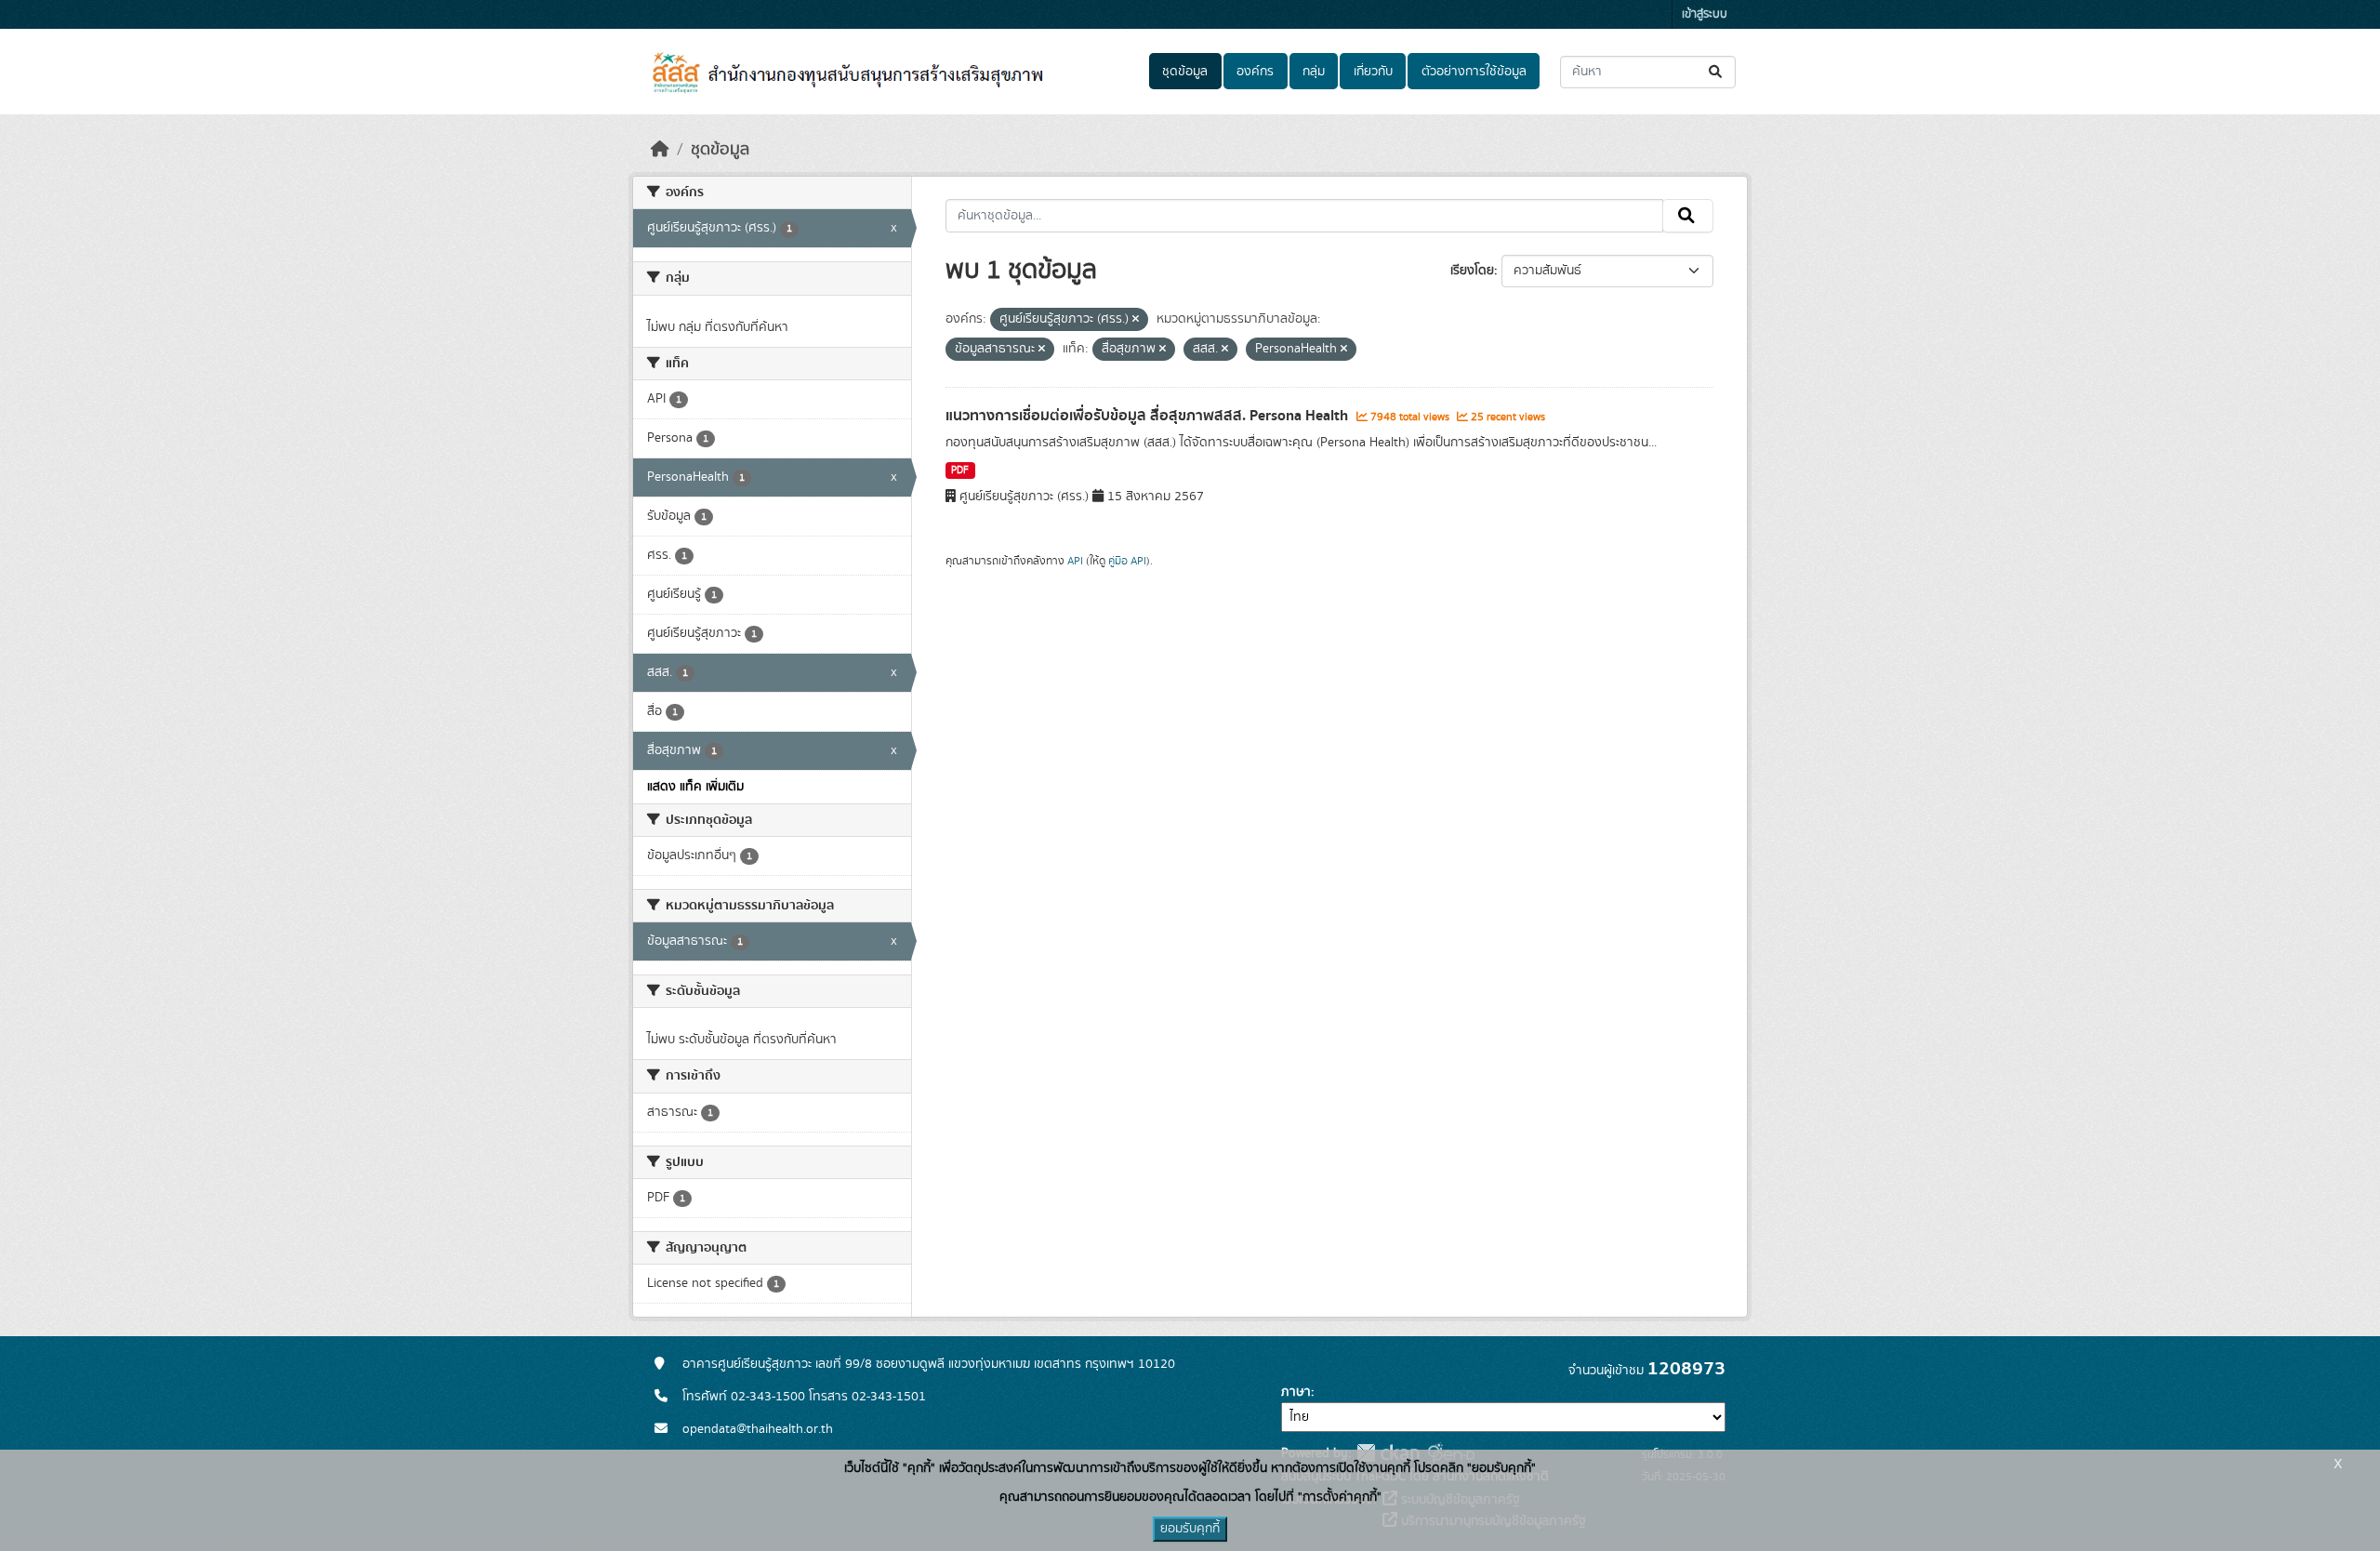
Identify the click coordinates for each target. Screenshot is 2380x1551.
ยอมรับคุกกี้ (1190, 1529)
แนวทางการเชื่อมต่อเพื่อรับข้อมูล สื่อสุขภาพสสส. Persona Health (1149, 416)
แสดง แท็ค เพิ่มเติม (695, 787)
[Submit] (1717, 72)
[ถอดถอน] (1136, 320)
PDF (960, 471)
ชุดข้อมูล (1185, 72)
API (1075, 561)
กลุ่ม (1314, 72)
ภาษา (1296, 1392)
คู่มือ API (1127, 561)
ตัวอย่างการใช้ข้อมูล (1474, 72)
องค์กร (1255, 72)
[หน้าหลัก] (660, 150)
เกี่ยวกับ (1373, 72)
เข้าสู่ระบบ (1705, 14)
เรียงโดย (1472, 271)
